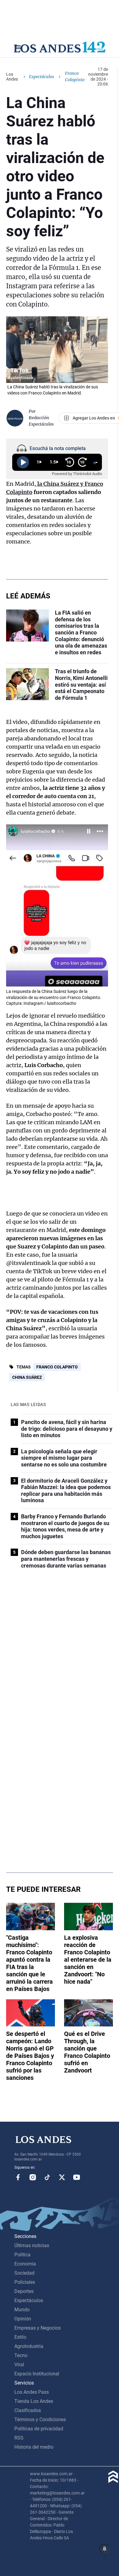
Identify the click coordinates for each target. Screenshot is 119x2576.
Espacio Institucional (37, 2374)
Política (22, 2255)
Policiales (25, 2282)
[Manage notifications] (105, 2549)
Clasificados (28, 2410)
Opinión (23, 2319)
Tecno (21, 2355)
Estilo (20, 2337)
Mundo (22, 2310)
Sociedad (24, 2273)
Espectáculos (41, 77)
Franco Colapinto (57, 1367)
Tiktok (47, 2177)
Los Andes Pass (32, 2392)
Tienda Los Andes (34, 2401)
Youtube (77, 2177)
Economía (25, 2264)
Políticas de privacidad (39, 2429)
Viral (19, 2365)
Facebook (18, 2177)
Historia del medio (34, 2447)
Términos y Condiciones (40, 2420)
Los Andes (12, 77)
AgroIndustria (29, 2346)
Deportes (24, 2291)
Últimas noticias (32, 2245)
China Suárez (27, 1377)
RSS (19, 2438)
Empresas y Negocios (38, 2328)
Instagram (33, 2177)
